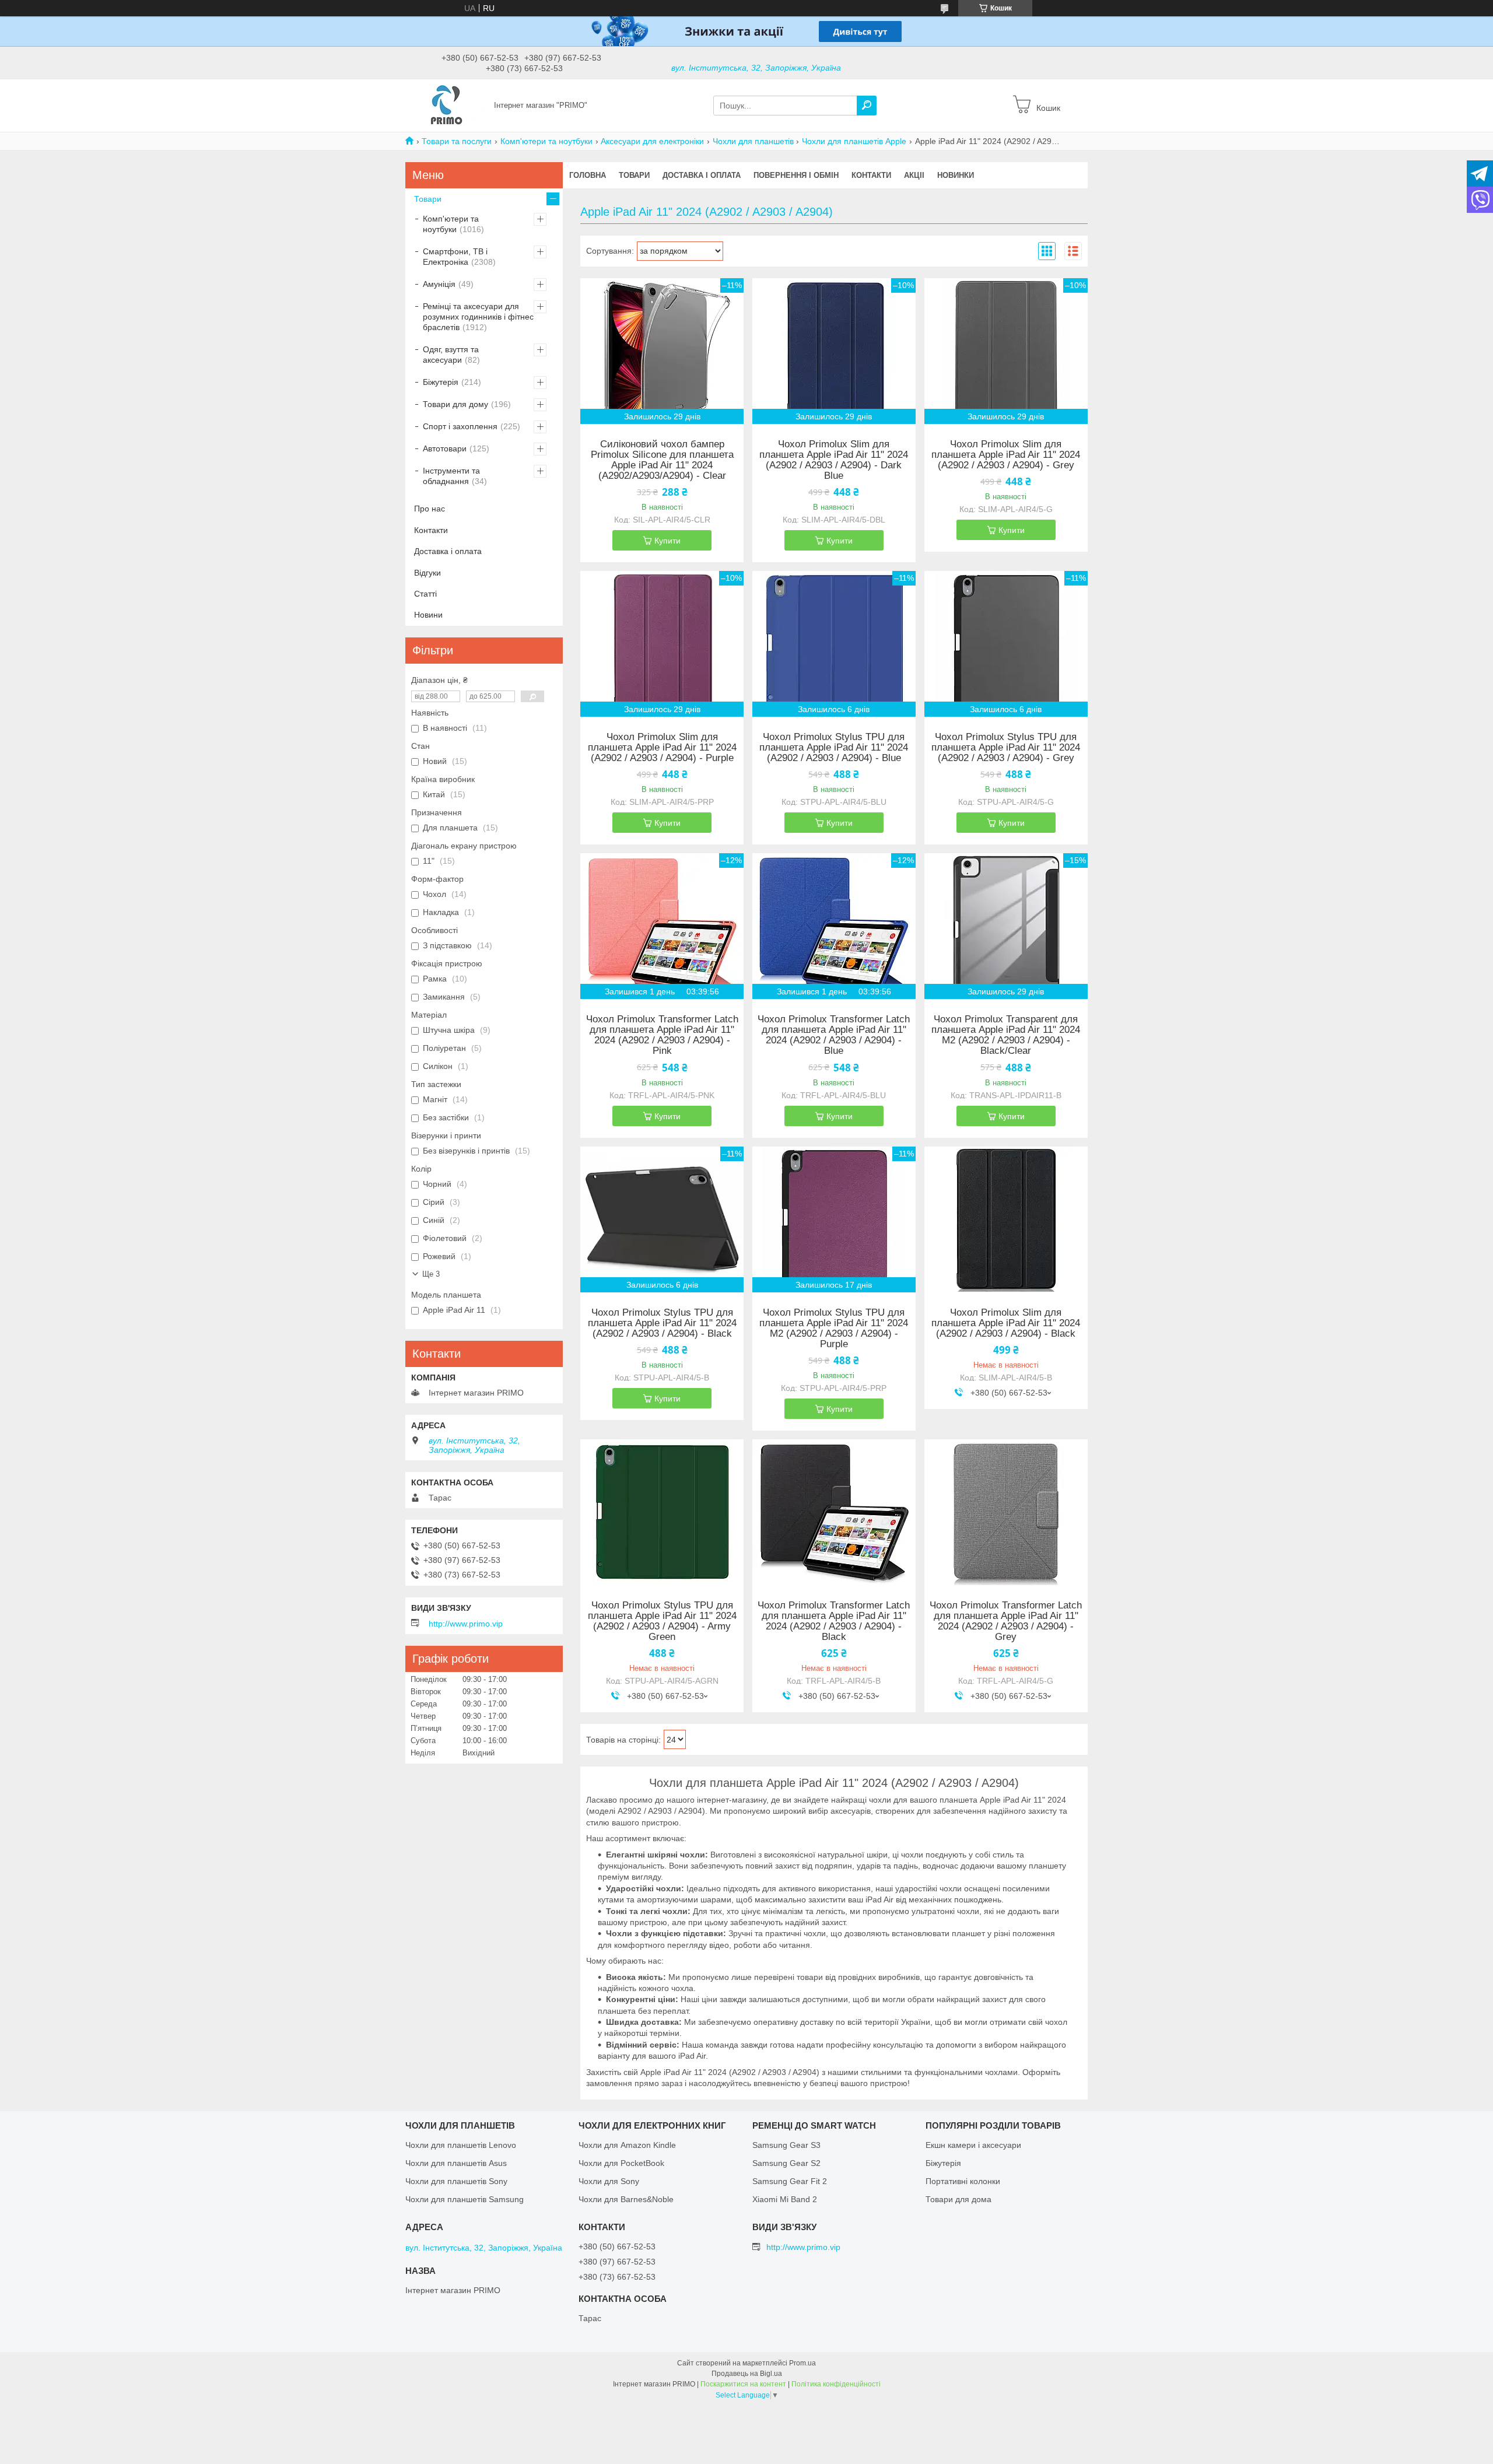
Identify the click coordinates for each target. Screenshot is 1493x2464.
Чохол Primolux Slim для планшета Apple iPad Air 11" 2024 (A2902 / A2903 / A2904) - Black (1006, 1323)
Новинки (956, 175)
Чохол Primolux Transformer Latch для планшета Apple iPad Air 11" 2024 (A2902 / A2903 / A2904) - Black (834, 1621)
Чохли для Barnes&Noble (626, 2199)
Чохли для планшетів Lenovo (461, 2145)
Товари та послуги (457, 141)
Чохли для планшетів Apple (854, 141)
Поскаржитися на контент (743, 2384)
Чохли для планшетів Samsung (465, 2199)
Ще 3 (431, 1274)
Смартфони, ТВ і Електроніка (455, 257)
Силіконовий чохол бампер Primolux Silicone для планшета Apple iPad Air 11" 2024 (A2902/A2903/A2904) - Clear (662, 460)
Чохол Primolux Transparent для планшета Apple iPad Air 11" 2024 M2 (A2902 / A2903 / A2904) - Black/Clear (1006, 1035)
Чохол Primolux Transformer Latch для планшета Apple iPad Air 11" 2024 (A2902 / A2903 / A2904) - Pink (662, 1035)
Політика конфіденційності (836, 2384)
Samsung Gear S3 (786, 2145)
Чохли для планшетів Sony (456, 2181)
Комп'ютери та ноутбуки (546, 141)
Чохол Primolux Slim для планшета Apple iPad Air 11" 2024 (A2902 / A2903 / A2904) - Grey (1006, 455)
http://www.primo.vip (466, 1624)
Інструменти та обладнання (451, 476)
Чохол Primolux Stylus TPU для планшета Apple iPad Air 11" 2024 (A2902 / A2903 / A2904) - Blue (834, 748)
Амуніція (439, 284)
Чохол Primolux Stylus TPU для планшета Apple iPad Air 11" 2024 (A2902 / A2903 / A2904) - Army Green (662, 1621)
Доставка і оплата (702, 175)
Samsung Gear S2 (786, 2163)
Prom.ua (802, 2363)
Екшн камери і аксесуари (973, 2145)
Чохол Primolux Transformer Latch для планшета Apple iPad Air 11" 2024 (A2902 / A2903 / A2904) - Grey (1006, 1621)
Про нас (430, 509)
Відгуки (427, 573)
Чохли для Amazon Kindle (627, 2145)
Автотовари (445, 448)
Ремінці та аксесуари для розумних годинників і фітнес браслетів (478, 317)
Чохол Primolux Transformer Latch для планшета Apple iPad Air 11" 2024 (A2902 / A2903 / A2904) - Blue (834, 1035)
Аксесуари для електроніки (652, 141)
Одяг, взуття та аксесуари (451, 355)
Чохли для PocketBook (621, 2163)
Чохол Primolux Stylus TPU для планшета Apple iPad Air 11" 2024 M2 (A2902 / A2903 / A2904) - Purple (834, 1329)
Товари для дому (455, 404)
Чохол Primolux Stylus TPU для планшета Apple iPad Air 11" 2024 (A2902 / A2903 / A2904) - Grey (1006, 748)
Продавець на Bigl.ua (747, 2374)
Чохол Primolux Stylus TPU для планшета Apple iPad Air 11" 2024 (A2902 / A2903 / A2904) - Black (662, 1323)
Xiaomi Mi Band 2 (785, 2199)
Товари (634, 175)
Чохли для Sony (609, 2181)
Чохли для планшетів (753, 141)
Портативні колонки (963, 2181)
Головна (588, 175)
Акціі (914, 175)
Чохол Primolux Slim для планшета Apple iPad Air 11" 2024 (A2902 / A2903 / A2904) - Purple (662, 748)
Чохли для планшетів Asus (456, 2163)
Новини (428, 615)
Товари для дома (958, 2199)
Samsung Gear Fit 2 (790, 2181)
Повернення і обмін (796, 175)
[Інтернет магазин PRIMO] (446, 105)
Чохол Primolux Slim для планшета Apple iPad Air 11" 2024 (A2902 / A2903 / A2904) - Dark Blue (834, 460)
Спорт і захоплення (460, 426)
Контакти (871, 175)
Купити (667, 541)
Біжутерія (441, 382)
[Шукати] (867, 106)
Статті (425, 594)
